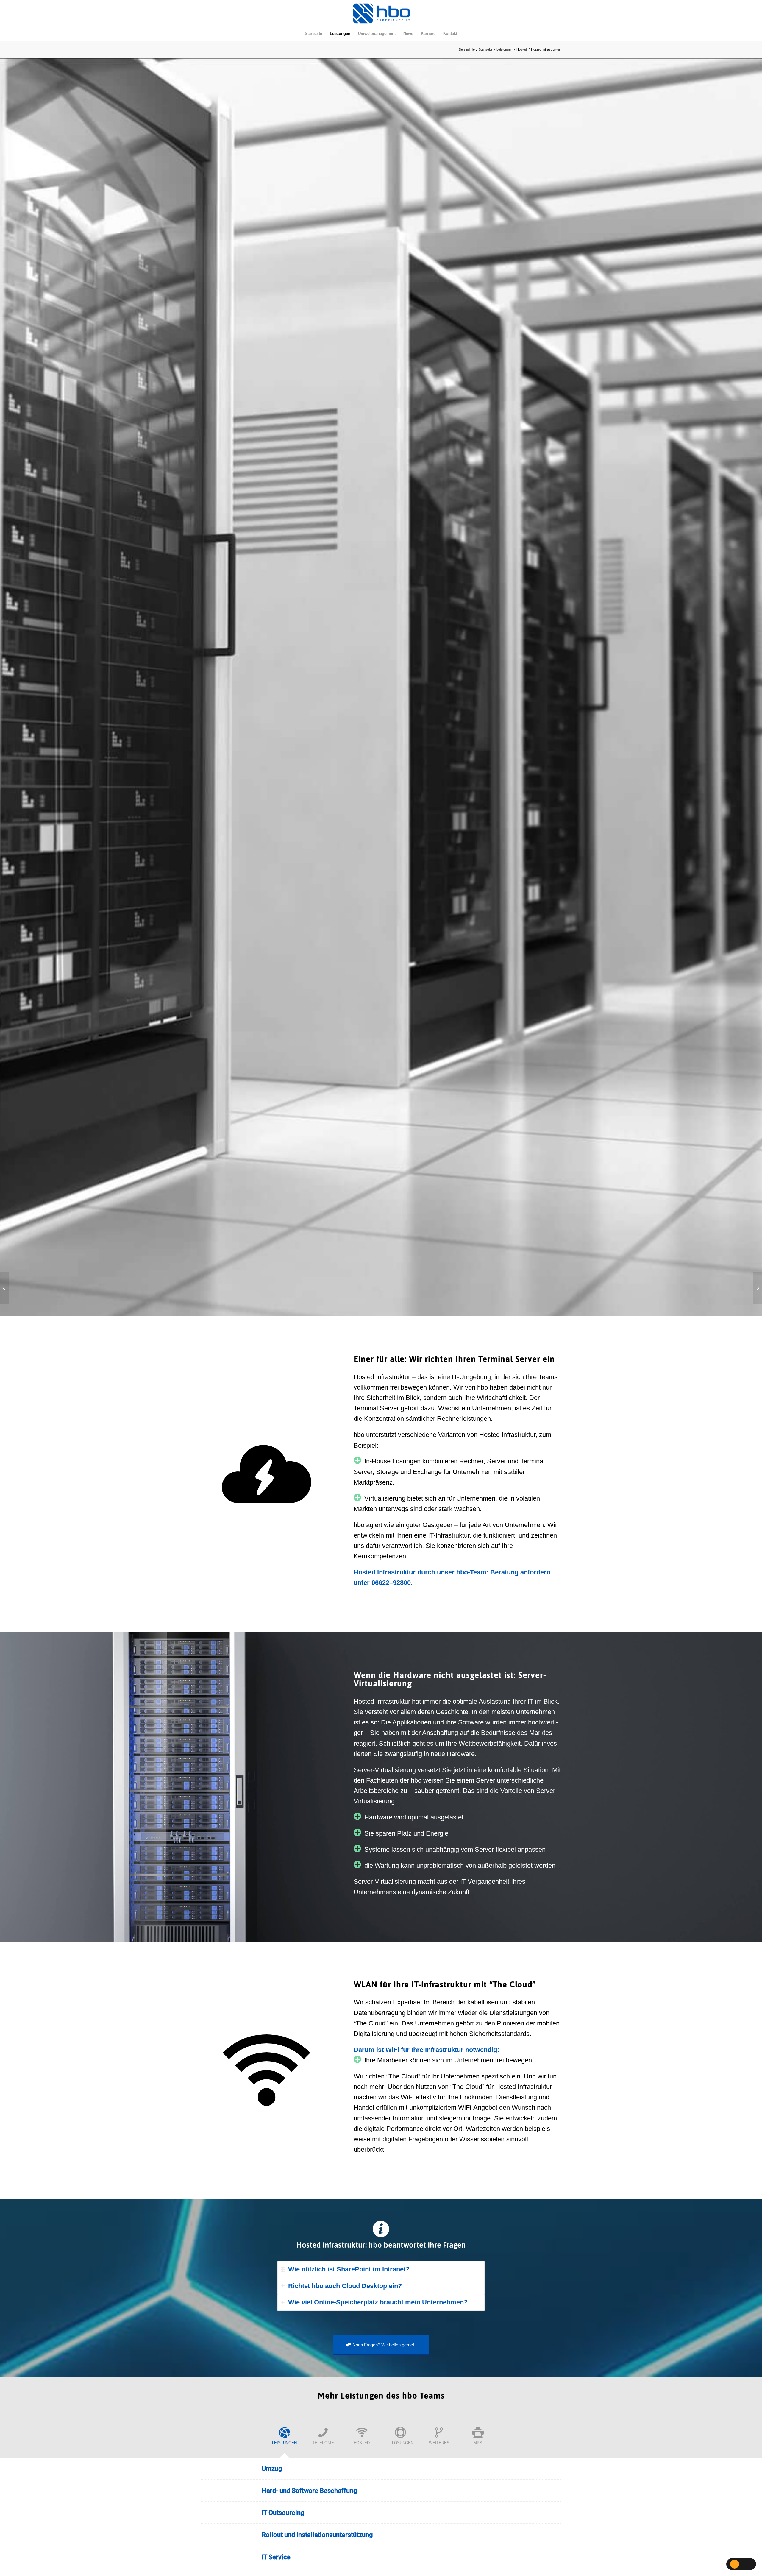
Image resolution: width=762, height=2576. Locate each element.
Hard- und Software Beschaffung (309, 2491)
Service (276, 2557)
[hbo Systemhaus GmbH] (381, 13)
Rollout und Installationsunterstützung (317, 2535)
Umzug (272, 2469)
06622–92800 (391, 1583)
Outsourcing (283, 2513)
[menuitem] (313, 34)
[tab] (381, 2269)
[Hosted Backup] (757, 1288)
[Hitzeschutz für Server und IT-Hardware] (5, 1288)
